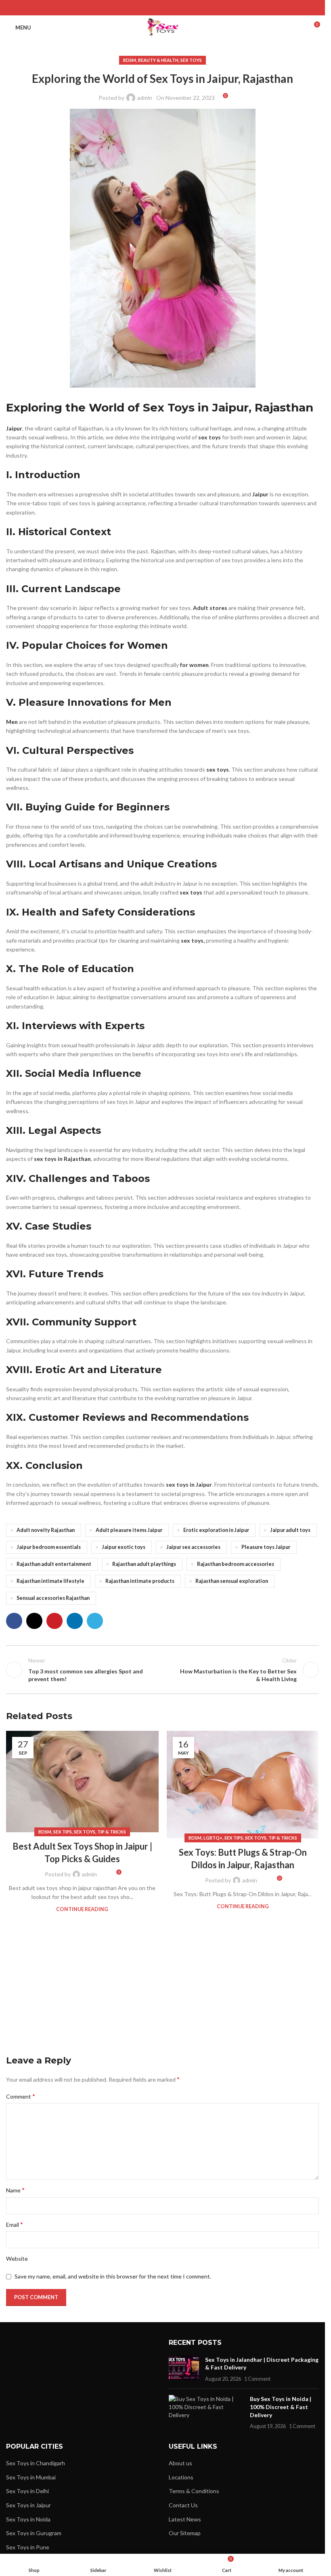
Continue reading (82, 1909)
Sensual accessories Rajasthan (53, 1598)
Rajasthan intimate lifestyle (50, 1581)
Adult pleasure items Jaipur (129, 1530)
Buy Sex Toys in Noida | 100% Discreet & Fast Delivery (281, 2407)
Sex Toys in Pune (28, 2547)
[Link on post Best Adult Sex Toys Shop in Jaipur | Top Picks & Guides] (82, 1782)
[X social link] (152, 8)
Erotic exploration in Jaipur (216, 1530)
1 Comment (257, 2379)
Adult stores (210, 608)
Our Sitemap (185, 2533)
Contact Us (183, 2505)
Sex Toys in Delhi (27, 2491)
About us (180, 2463)
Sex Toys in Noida (28, 2519)
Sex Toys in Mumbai (31, 2477)
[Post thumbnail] (184, 2369)
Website (17, 2258)
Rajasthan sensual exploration (232, 1581)
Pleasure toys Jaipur (266, 1547)
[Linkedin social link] (173, 8)
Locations (181, 2477)
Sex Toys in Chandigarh (36, 2463)
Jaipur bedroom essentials (49, 1547)
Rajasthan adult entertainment (54, 1564)
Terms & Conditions (194, 2491)
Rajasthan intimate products (140, 1581)
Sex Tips (63, 1832)
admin (145, 98)
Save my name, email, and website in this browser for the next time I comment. (113, 2276)
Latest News (185, 2519)
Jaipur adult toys (290, 1530)
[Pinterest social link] (162, 8)
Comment (21, 2096)
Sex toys (191, 60)
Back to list (162, 1670)
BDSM (130, 60)
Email (15, 2224)
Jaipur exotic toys (124, 1547)
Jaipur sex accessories (193, 1547)
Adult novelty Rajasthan (46, 1530)
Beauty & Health (158, 60)
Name (15, 2190)
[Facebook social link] (142, 8)
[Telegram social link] (183, 8)
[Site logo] (162, 27)
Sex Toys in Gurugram (34, 2533)
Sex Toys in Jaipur (28, 2505)
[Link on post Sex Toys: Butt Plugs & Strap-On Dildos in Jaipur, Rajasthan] (243, 1785)
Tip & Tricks (112, 1832)
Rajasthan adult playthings (144, 1564)
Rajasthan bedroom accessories (236, 1564)
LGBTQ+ (213, 1838)
